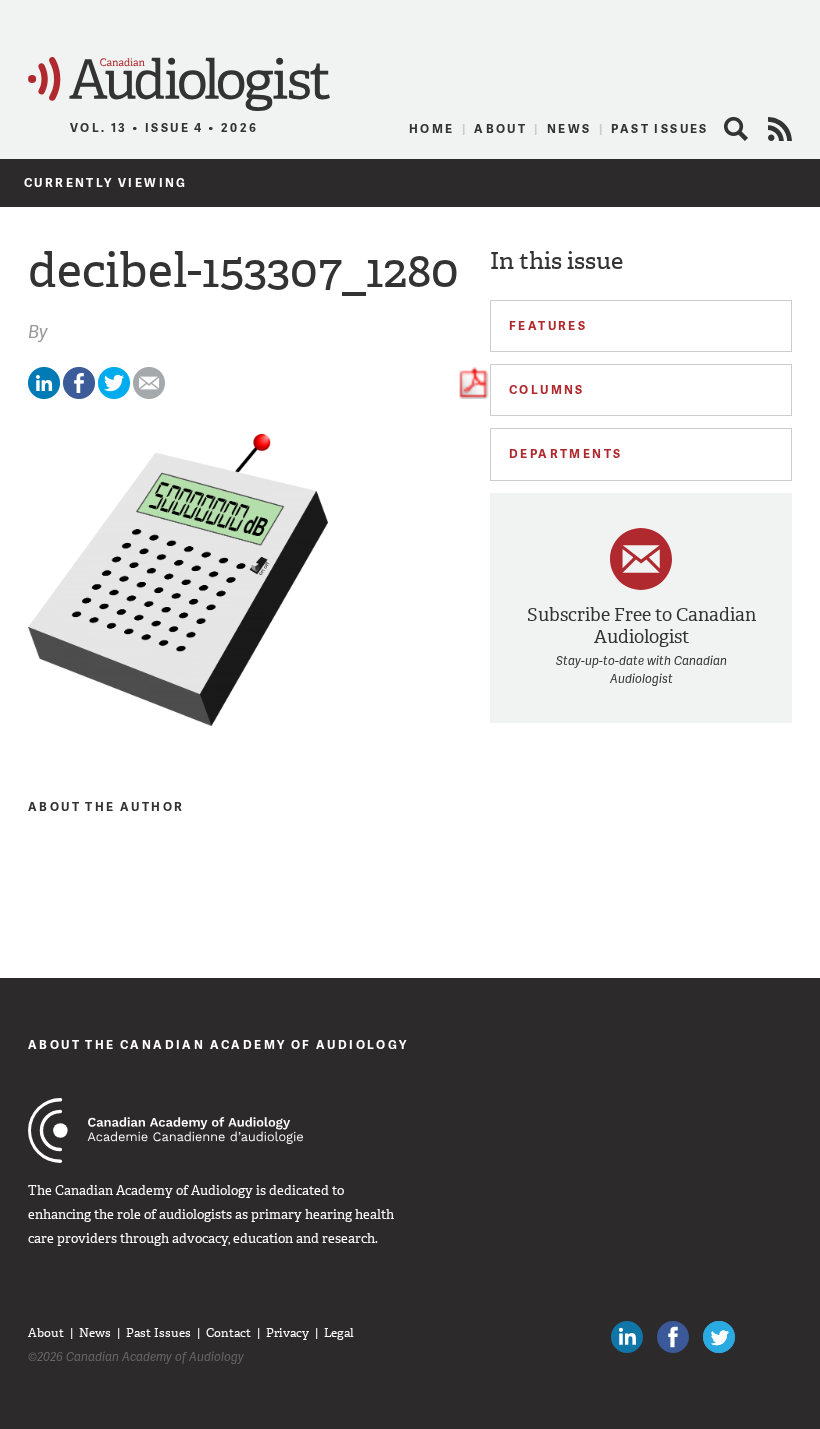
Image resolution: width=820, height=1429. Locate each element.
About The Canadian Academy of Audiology (218, 1044)
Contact (228, 1333)
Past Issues (659, 128)
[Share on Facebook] (79, 394)
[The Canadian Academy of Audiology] (165, 1130)
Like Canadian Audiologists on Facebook (673, 1337)
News (569, 128)
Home (432, 128)
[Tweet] (114, 394)
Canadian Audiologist (179, 84)
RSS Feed (780, 129)
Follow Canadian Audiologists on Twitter (719, 1337)
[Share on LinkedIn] (44, 394)
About (500, 128)
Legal (339, 1333)
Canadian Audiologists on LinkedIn (627, 1337)
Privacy (287, 1333)
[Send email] (149, 394)
